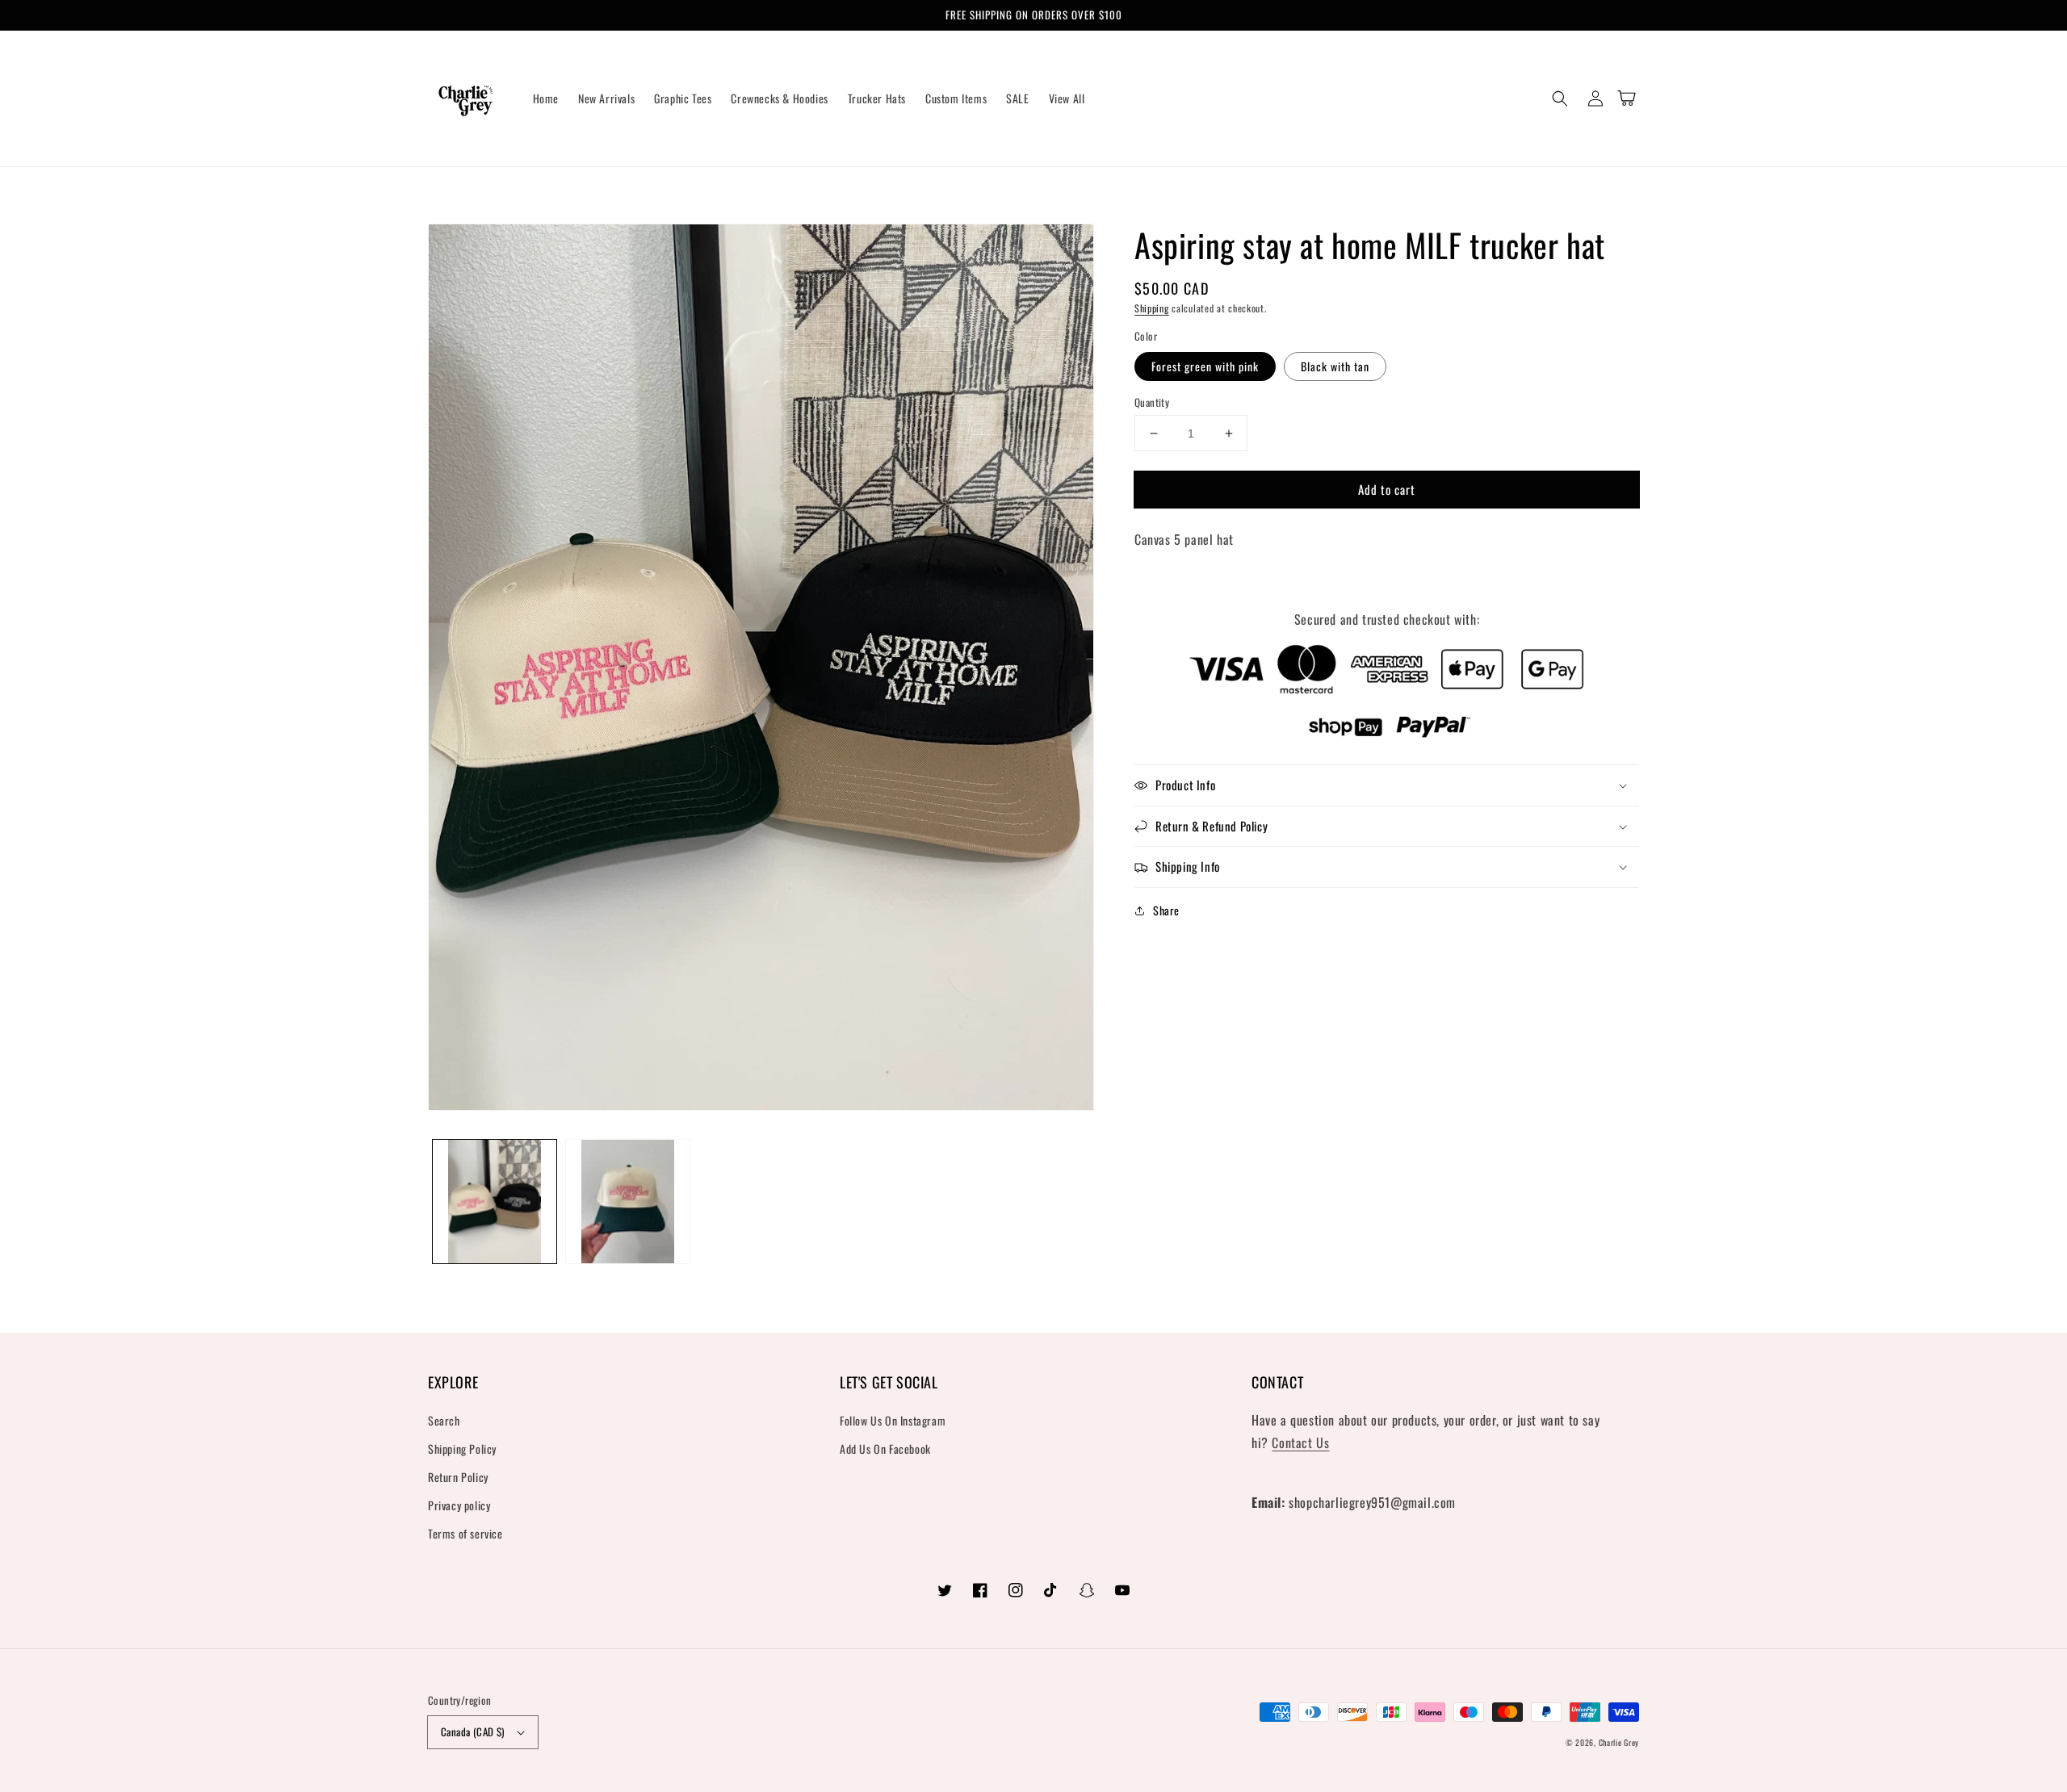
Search (444, 1420)
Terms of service (465, 1533)
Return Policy (458, 1477)
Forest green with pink (1205, 366)
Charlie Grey (1619, 1742)
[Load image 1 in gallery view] (495, 1202)
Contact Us (1300, 1442)
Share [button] (1166, 910)
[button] (1560, 98)
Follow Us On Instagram (893, 1420)
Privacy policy (459, 1505)
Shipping (1152, 308)
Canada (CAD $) (473, 1731)
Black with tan (1335, 366)
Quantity (1152, 402)
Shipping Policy (462, 1449)
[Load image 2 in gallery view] (628, 1202)
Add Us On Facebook (885, 1449)
